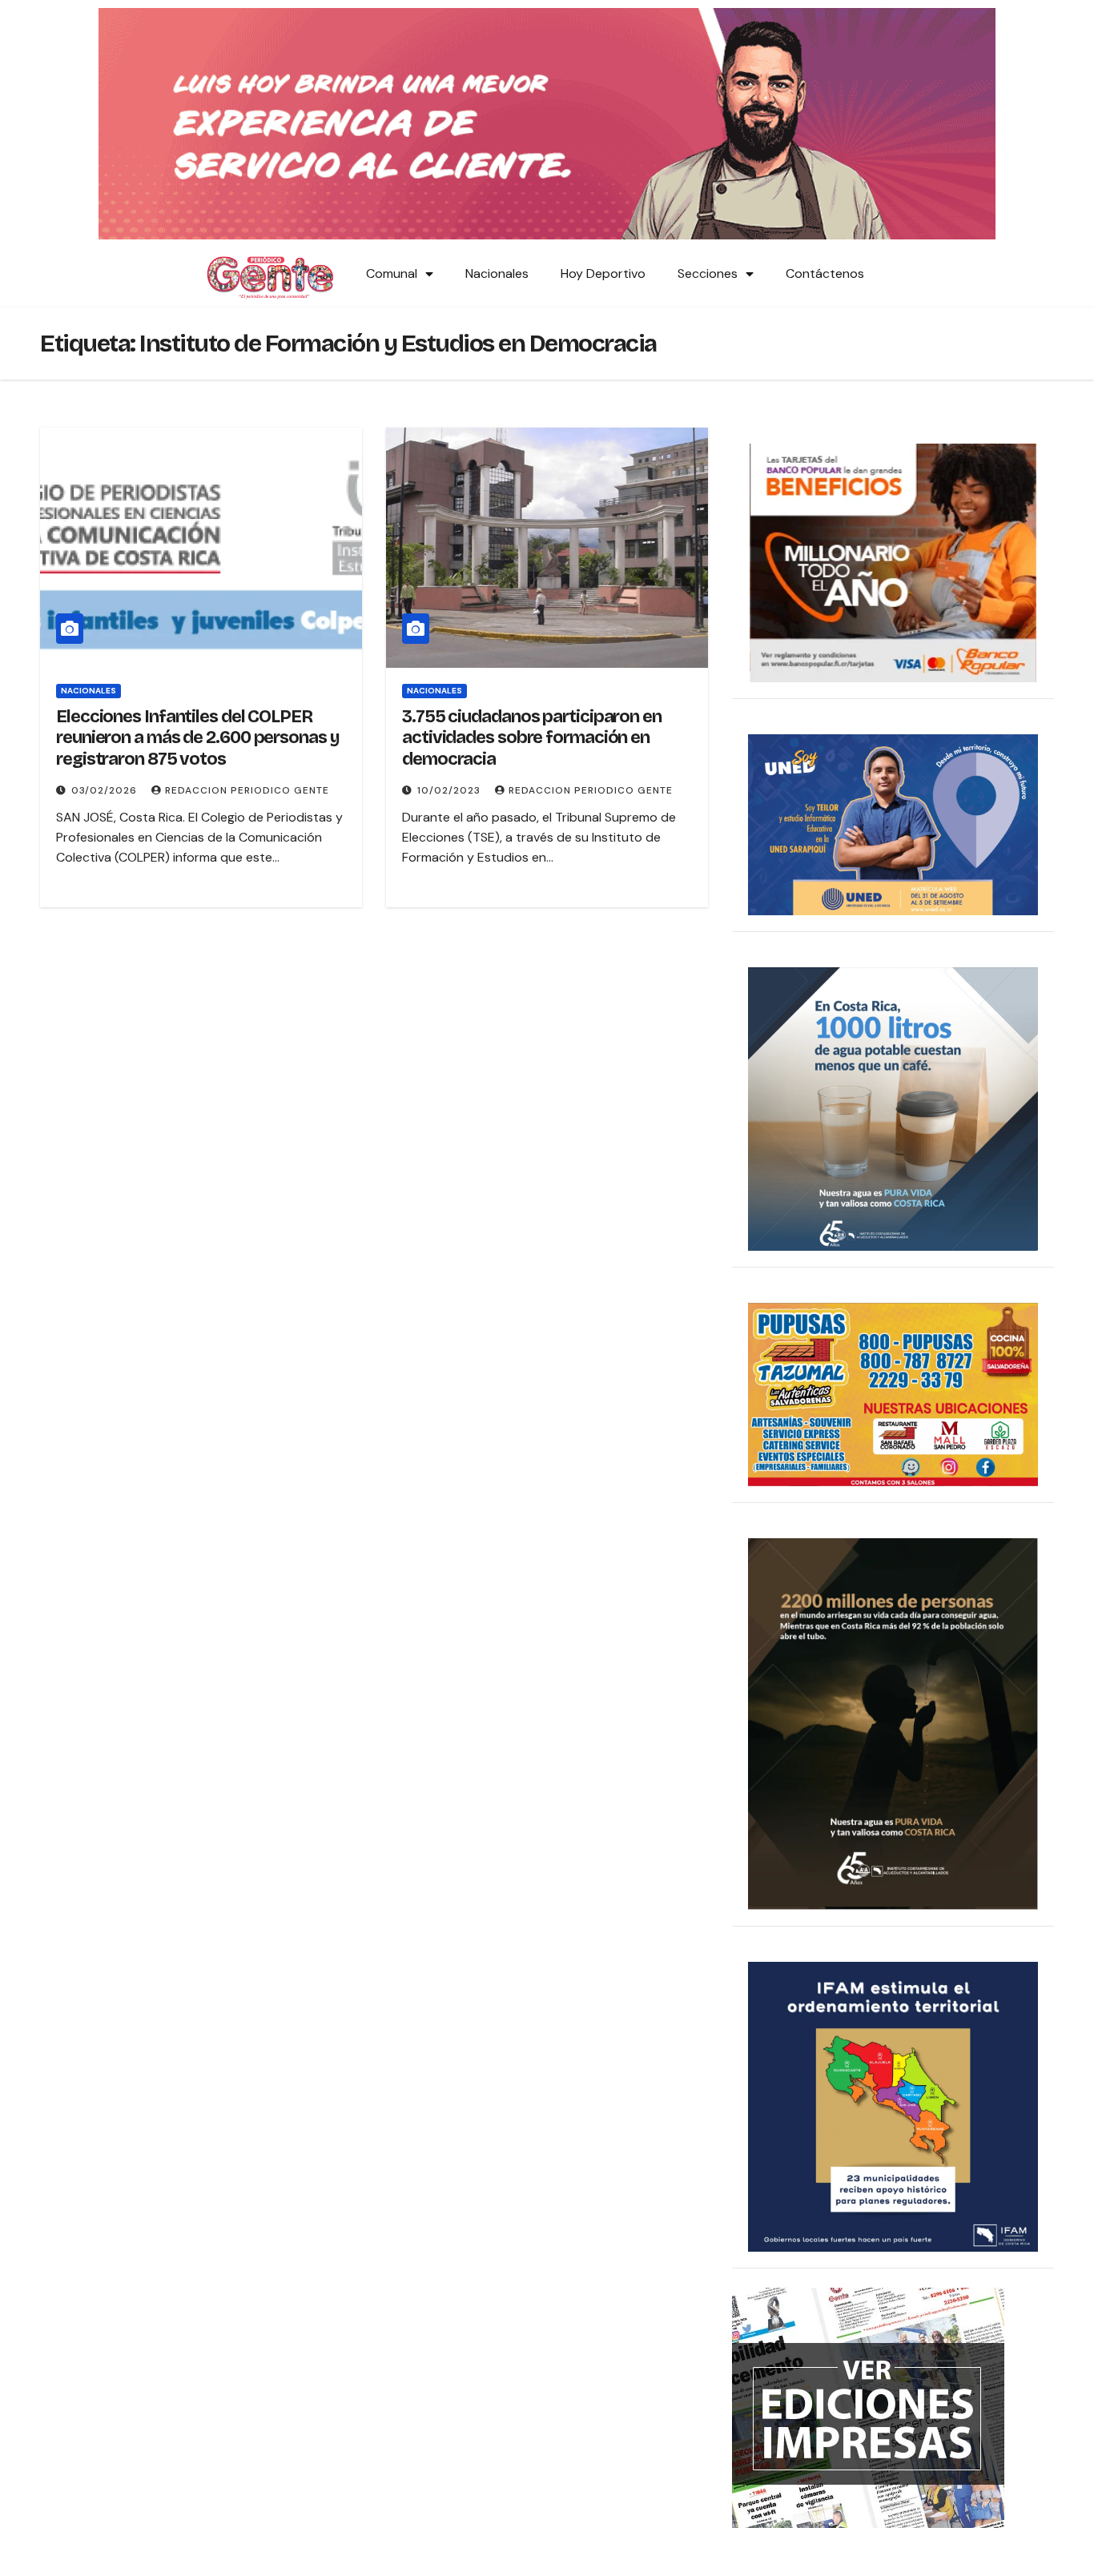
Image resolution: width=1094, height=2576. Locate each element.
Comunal (392, 273)
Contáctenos (825, 273)
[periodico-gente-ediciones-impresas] (868, 2407)
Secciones (708, 273)
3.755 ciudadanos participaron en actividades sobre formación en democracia (532, 738)
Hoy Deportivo (603, 273)
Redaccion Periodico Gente (247, 790)
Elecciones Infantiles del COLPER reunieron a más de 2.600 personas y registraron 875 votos (198, 738)
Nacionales (497, 273)
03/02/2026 (106, 790)
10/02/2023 (450, 790)
